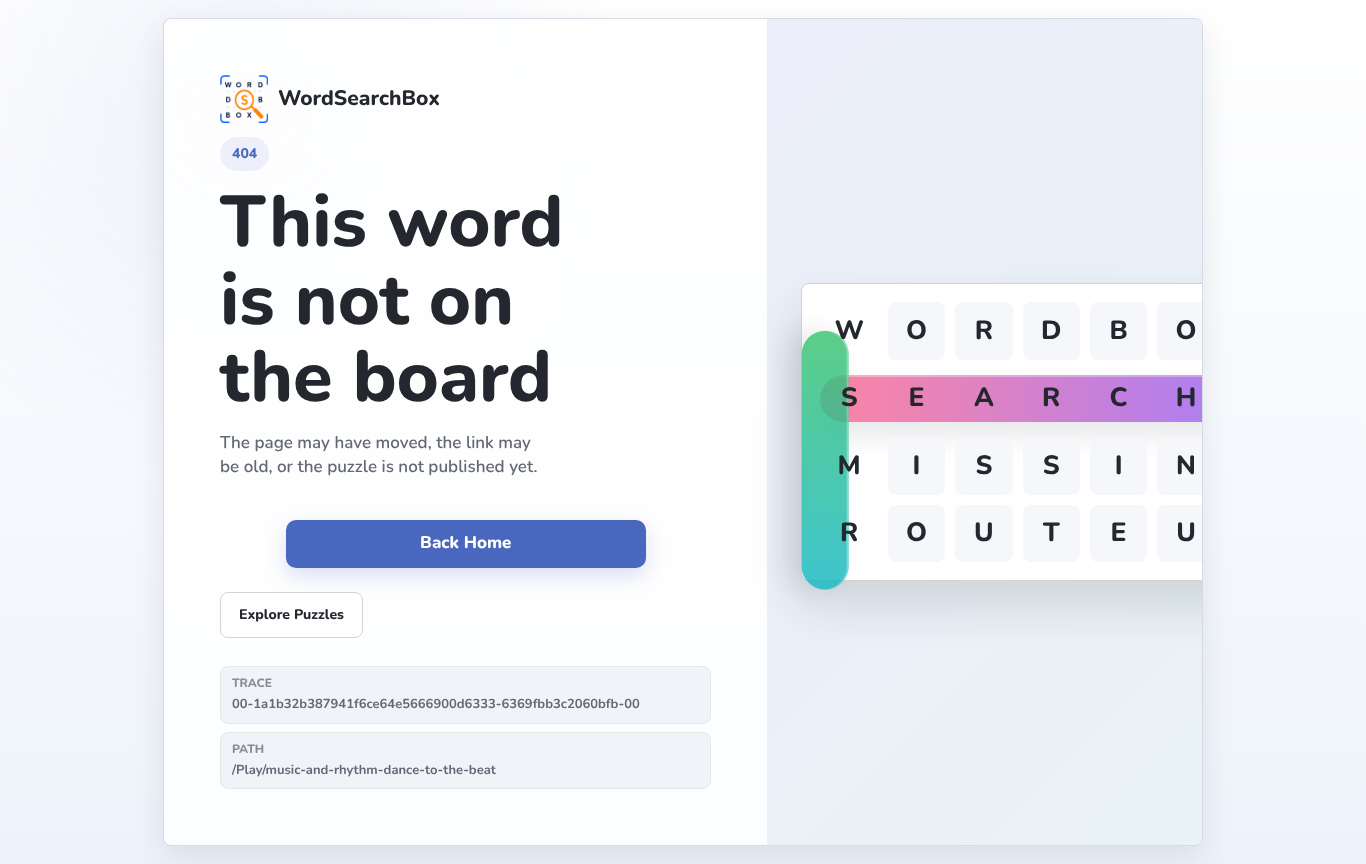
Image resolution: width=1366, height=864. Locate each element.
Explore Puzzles (291, 614)
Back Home (465, 543)
